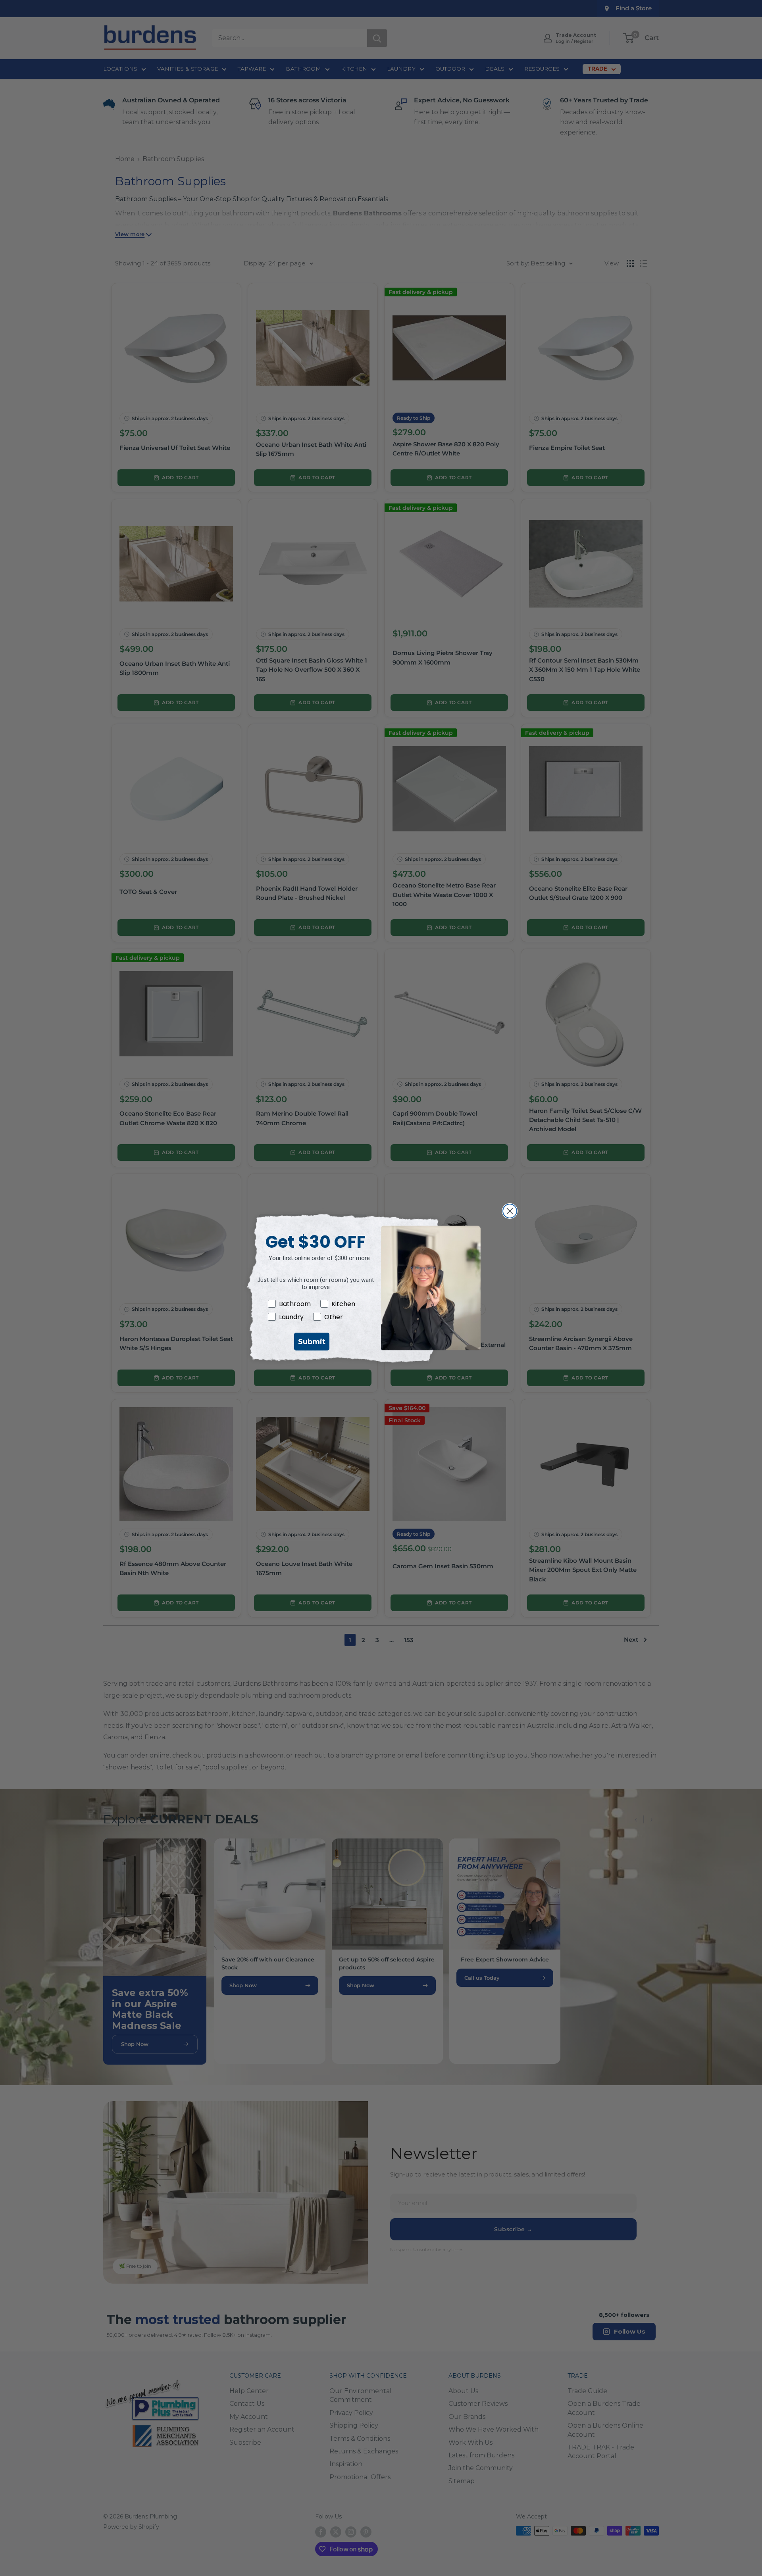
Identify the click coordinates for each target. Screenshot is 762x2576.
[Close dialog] (510, 1211)
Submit (312, 1342)
